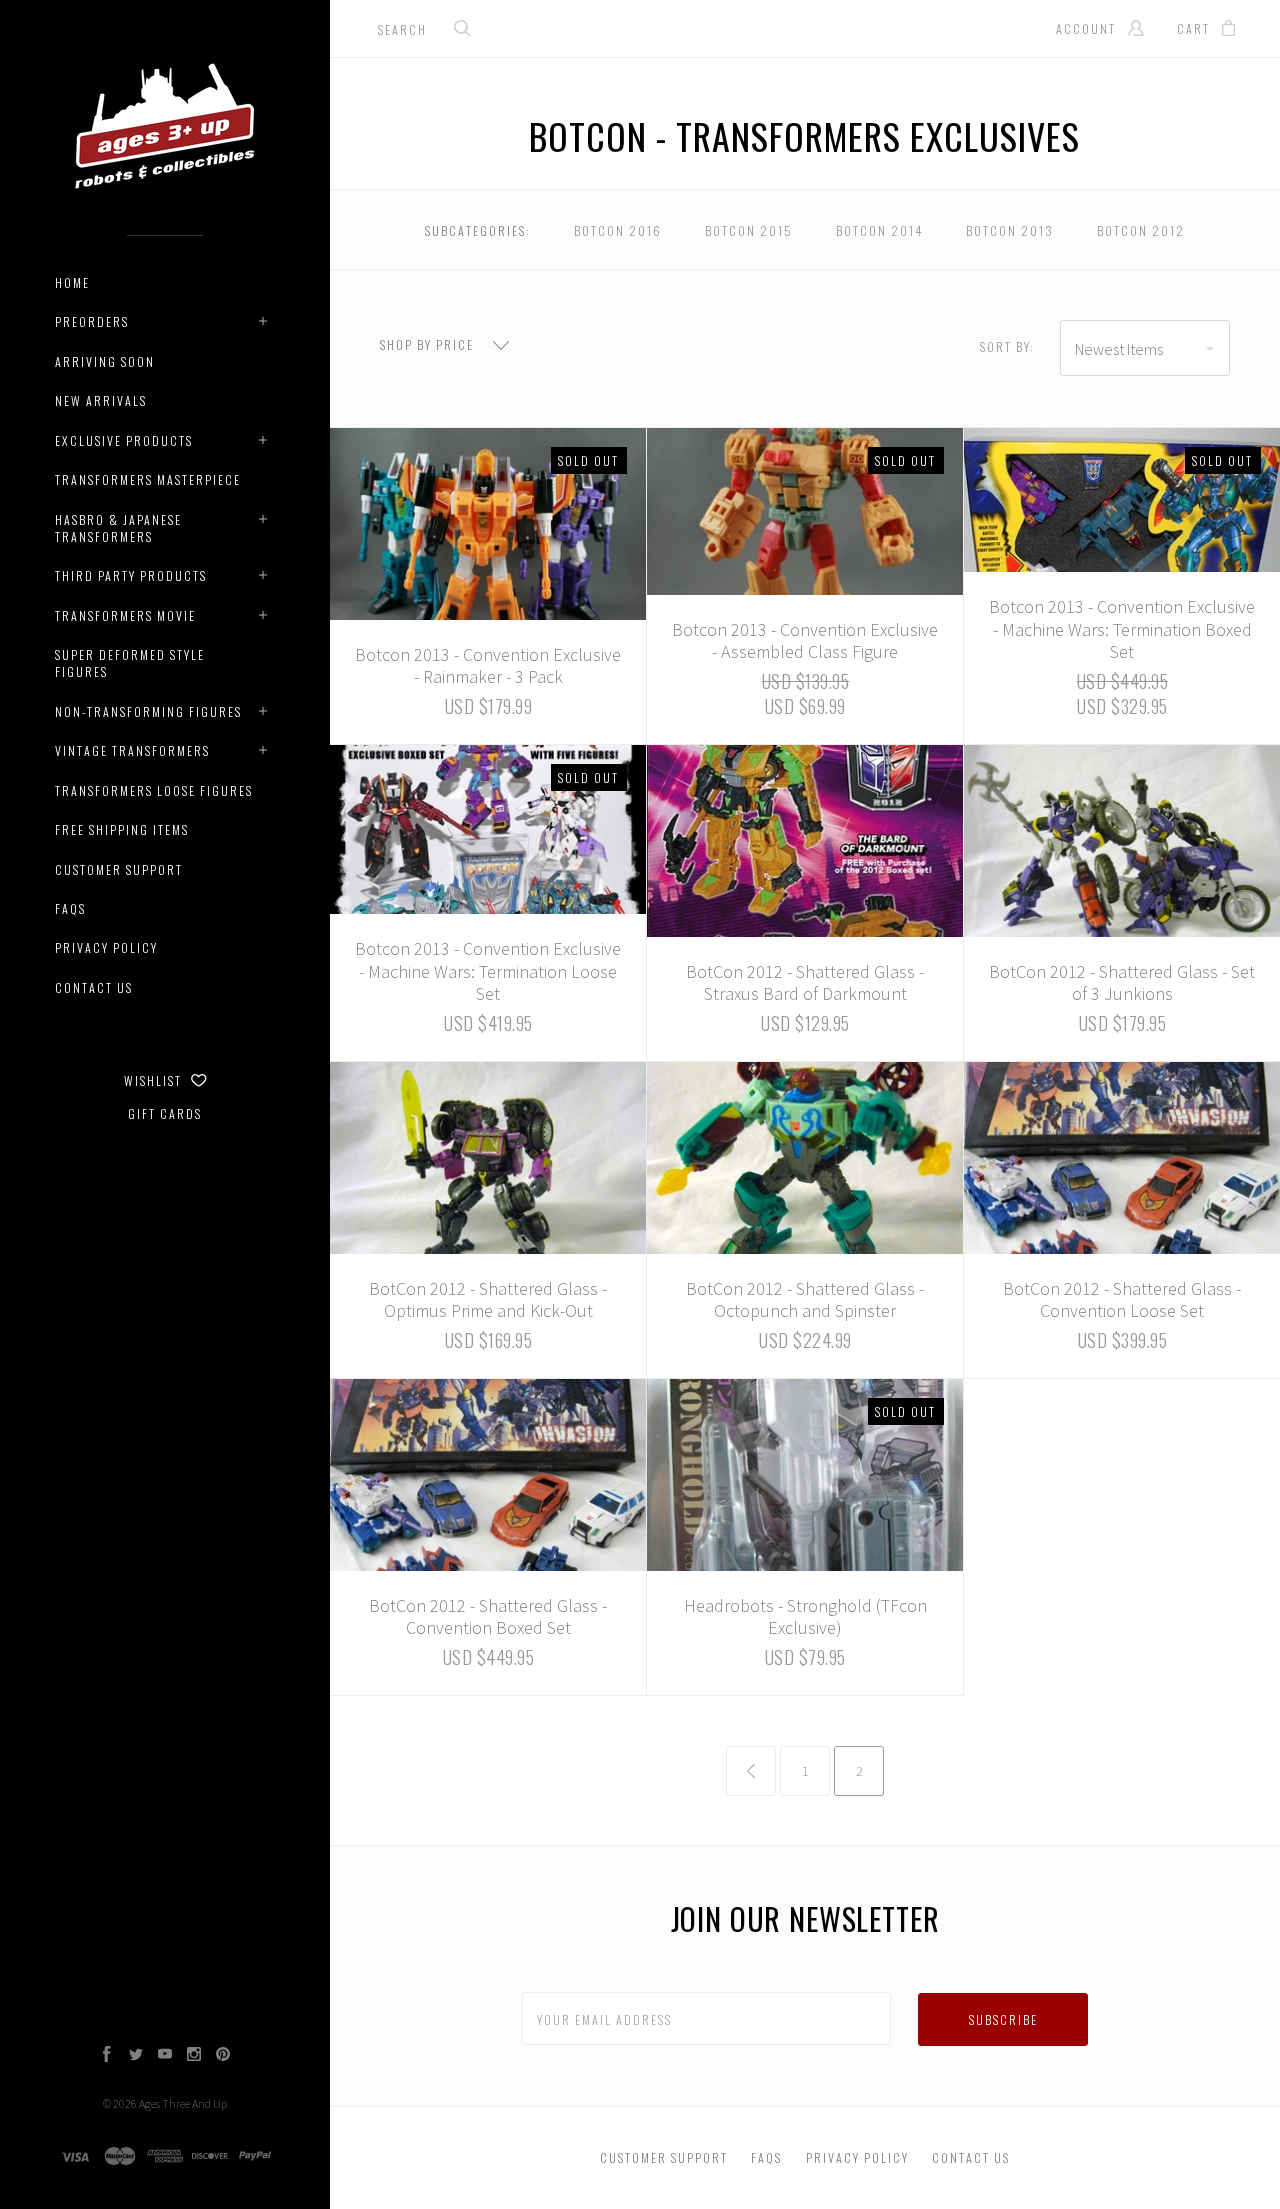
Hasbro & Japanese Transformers (118, 528)
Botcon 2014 (879, 230)
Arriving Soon (105, 361)
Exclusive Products (124, 440)
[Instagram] (194, 2056)
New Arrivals (101, 400)
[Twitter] (136, 2056)
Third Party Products (131, 575)
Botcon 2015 (749, 230)
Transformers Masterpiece (148, 479)
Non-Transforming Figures (148, 711)
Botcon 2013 (1010, 230)
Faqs (70, 908)
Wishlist (155, 1080)
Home (72, 282)
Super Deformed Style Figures (130, 663)
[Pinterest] (223, 2056)
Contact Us (94, 987)
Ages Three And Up (183, 2103)
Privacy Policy (106, 947)
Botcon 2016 (618, 230)
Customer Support (119, 869)
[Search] (463, 30)
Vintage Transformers (132, 750)
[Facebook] (107, 2056)
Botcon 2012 (1141, 230)
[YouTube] (165, 2056)
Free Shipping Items (122, 829)
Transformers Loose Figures (154, 790)
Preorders (92, 321)
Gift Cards (165, 1113)
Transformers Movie (125, 615)
